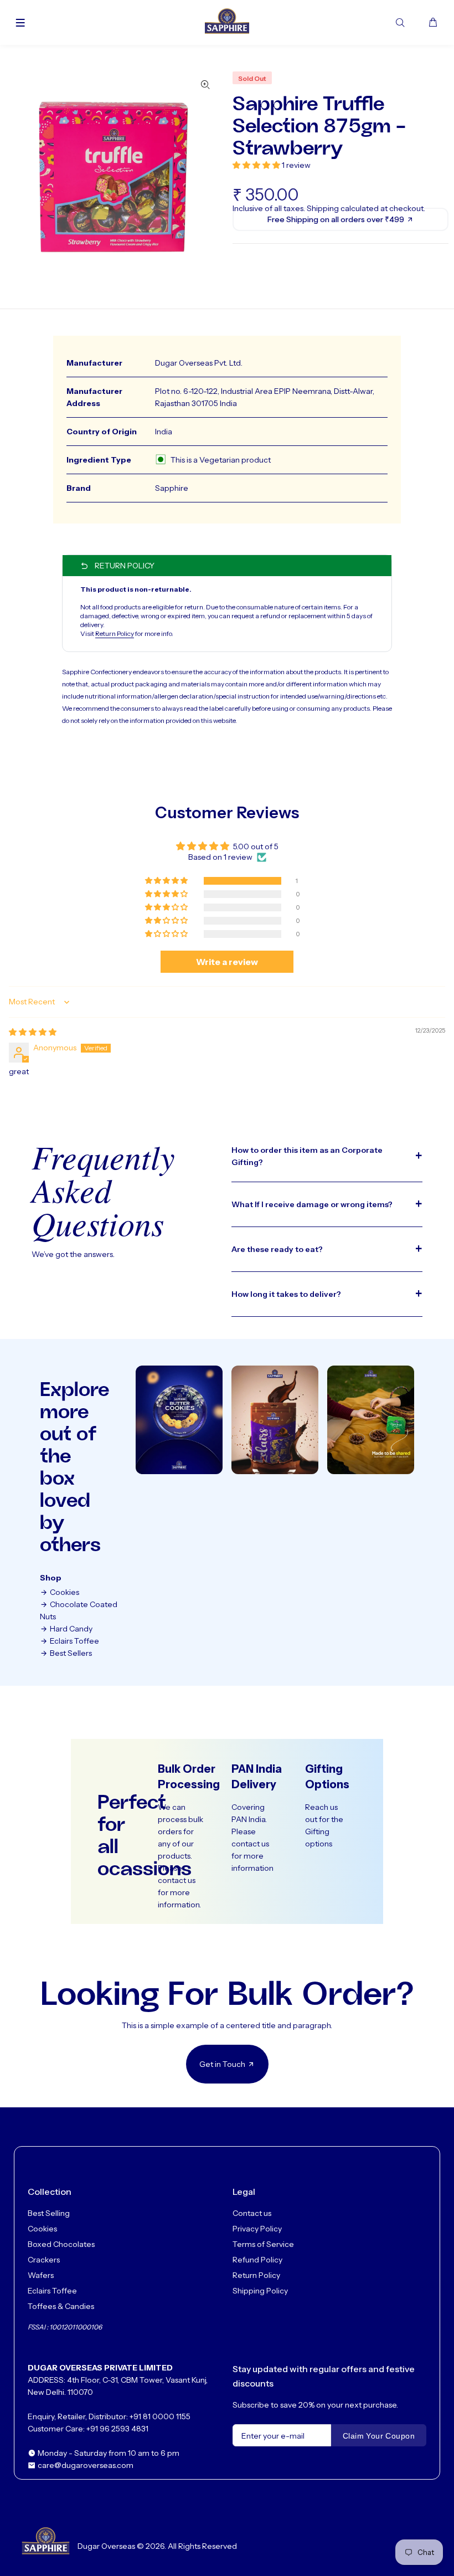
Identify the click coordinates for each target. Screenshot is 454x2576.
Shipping (323, 208)
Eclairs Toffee (74, 1641)
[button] (257, 165)
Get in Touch (223, 2064)
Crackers (44, 2260)
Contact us (252, 2213)
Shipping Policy (260, 2291)
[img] (33, 1032)
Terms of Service (263, 2244)
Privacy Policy (257, 2229)
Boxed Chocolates (61, 2244)
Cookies (64, 1592)
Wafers (41, 2275)
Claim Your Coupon (379, 2436)
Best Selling (49, 2213)
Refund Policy (257, 2260)
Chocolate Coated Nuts (79, 1610)
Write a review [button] (227, 962)
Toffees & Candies (61, 2306)
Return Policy (115, 633)
